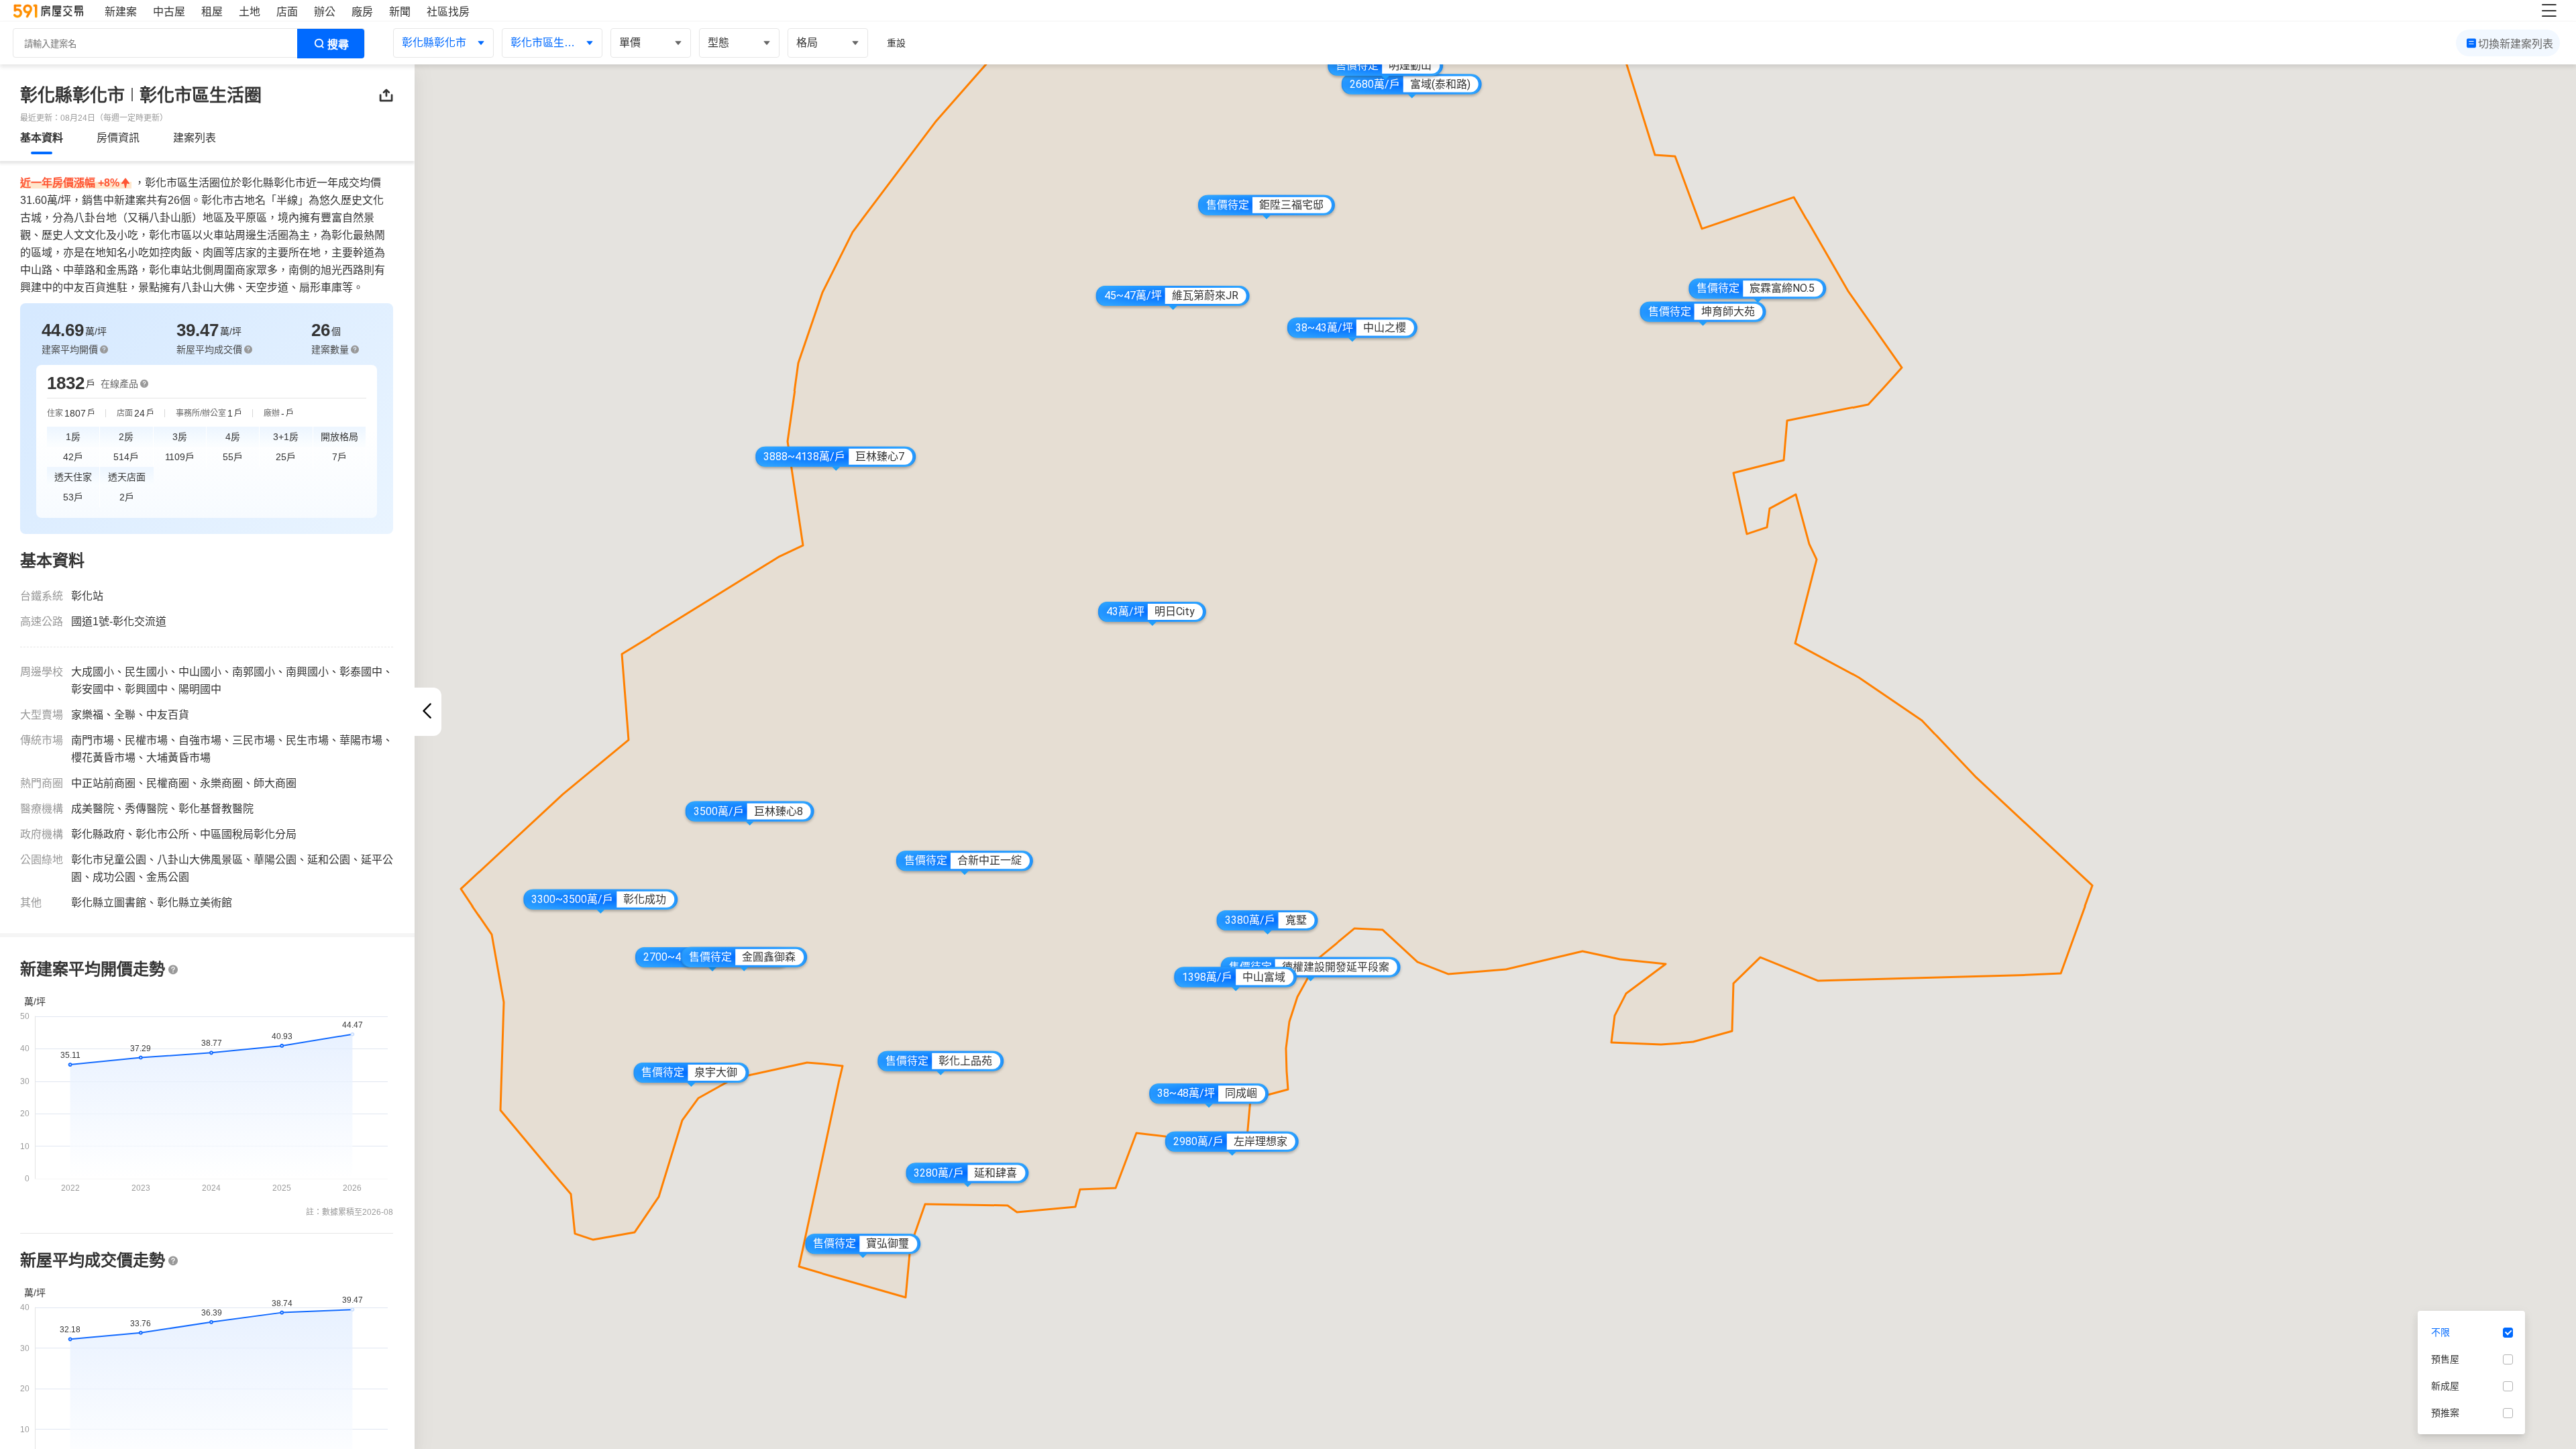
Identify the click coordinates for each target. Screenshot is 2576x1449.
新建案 (121, 12)
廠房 (362, 12)
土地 (250, 12)
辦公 (325, 12)
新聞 (400, 12)
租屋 (212, 12)
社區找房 (448, 12)
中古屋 (169, 12)
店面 (287, 12)
